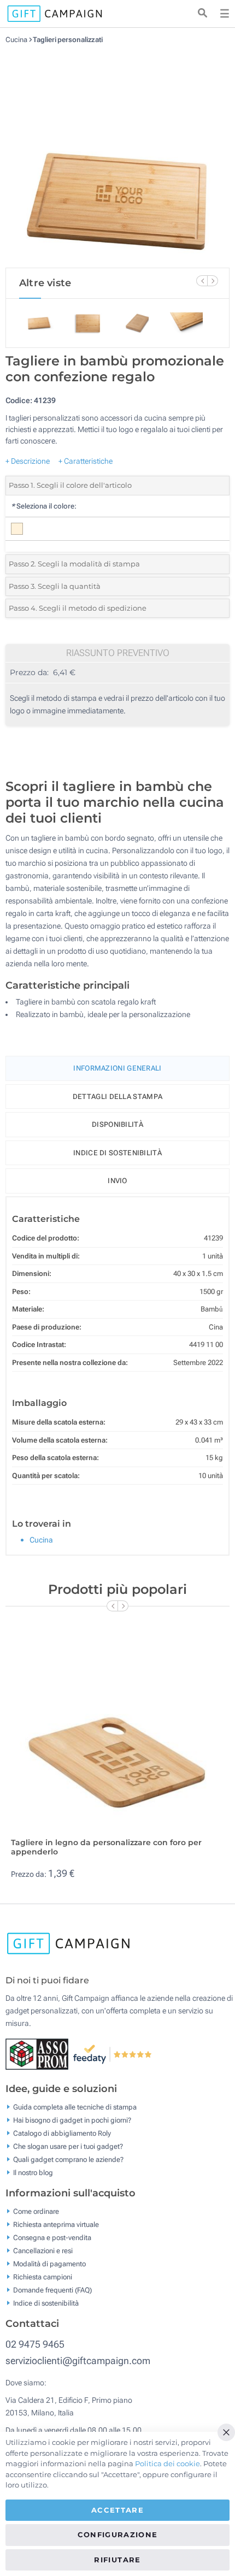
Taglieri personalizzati (68, 40)
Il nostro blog (33, 2173)
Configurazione (118, 2534)
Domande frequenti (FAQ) (52, 2290)
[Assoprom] (39, 2054)
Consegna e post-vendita (52, 2238)
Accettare (117, 2510)
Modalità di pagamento (49, 2264)
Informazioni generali (117, 1068)
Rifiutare (117, 2560)
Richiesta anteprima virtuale (56, 2225)
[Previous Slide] (202, 281)
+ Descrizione (28, 461)
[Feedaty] (113, 2054)
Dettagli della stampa (117, 1097)
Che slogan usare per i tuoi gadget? (68, 2146)
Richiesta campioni (43, 2277)
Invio (117, 1181)
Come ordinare (36, 2211)
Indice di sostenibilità (117, 1153)
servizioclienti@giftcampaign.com (78, 2361)
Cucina (17, 40)
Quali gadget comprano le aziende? (68, 2160)
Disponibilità (117, 1124)
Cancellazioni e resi (43, 2251)
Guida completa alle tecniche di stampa (75, 2107)
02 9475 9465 (35, 2344)
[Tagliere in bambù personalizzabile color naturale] (117, 156)
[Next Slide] (213, 281)
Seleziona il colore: (44, 506)
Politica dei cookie (168, 2463)
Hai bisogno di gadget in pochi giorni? (72, 2120)
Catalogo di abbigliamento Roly (62, 2133)
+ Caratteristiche (86, 461)
